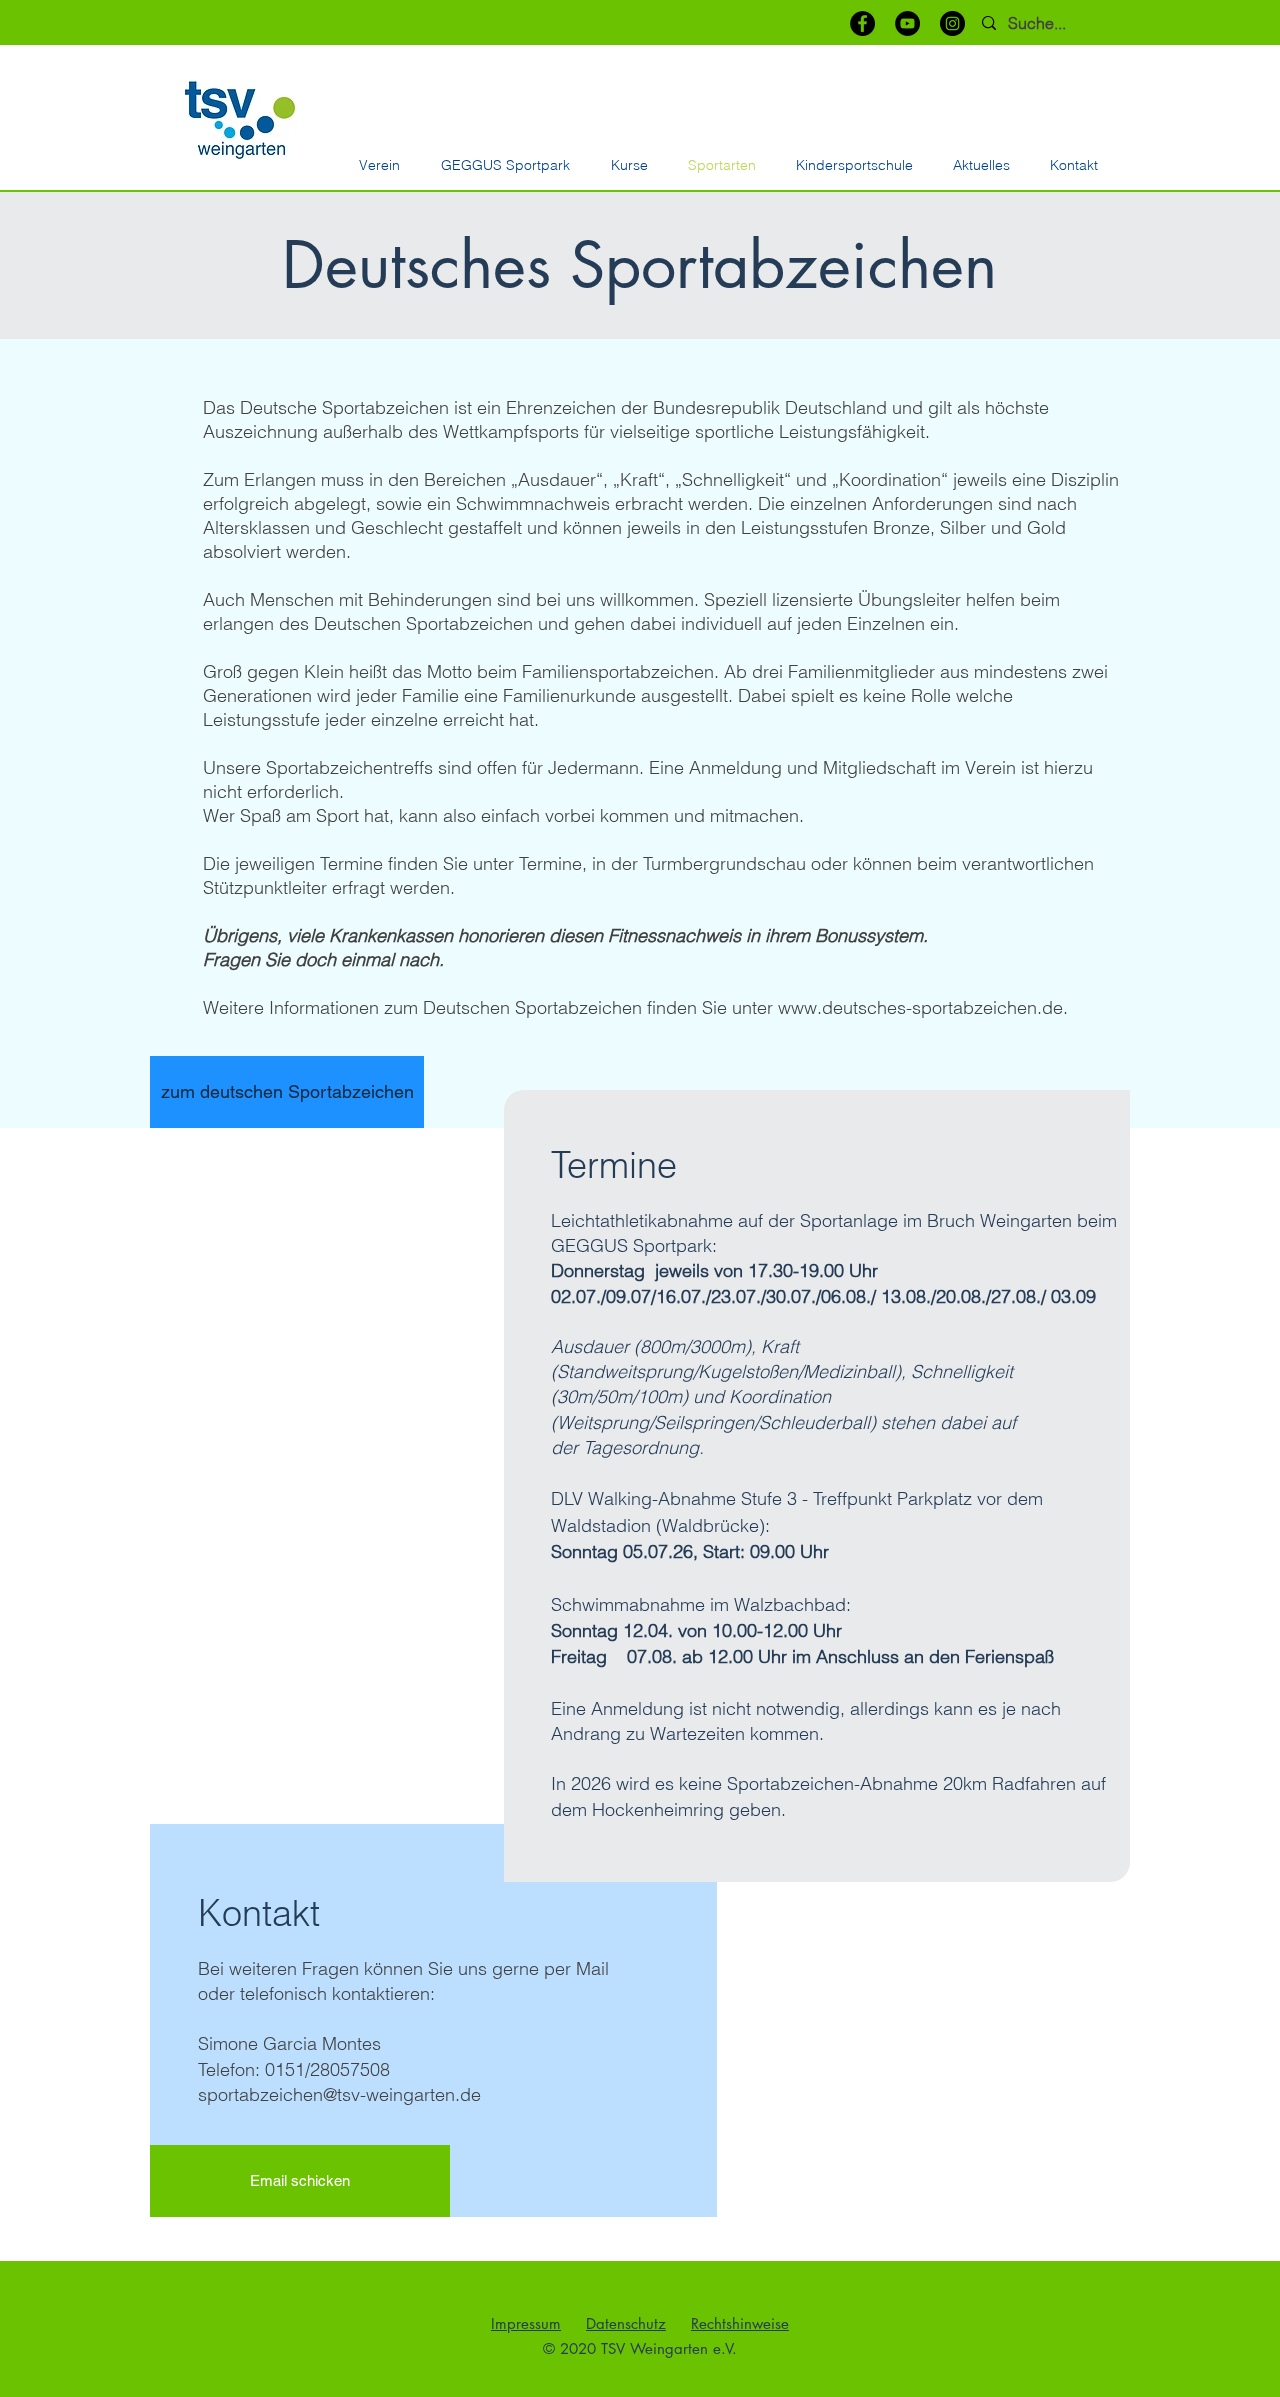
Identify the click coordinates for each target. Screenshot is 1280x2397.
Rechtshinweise (740, 2323)
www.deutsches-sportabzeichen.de (920, 1007)
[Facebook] (862, 23)
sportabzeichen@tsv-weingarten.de (339, 2094)
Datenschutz (626, 2323)
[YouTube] (907, 23)
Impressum (526, 2323)
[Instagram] (952, 23)
